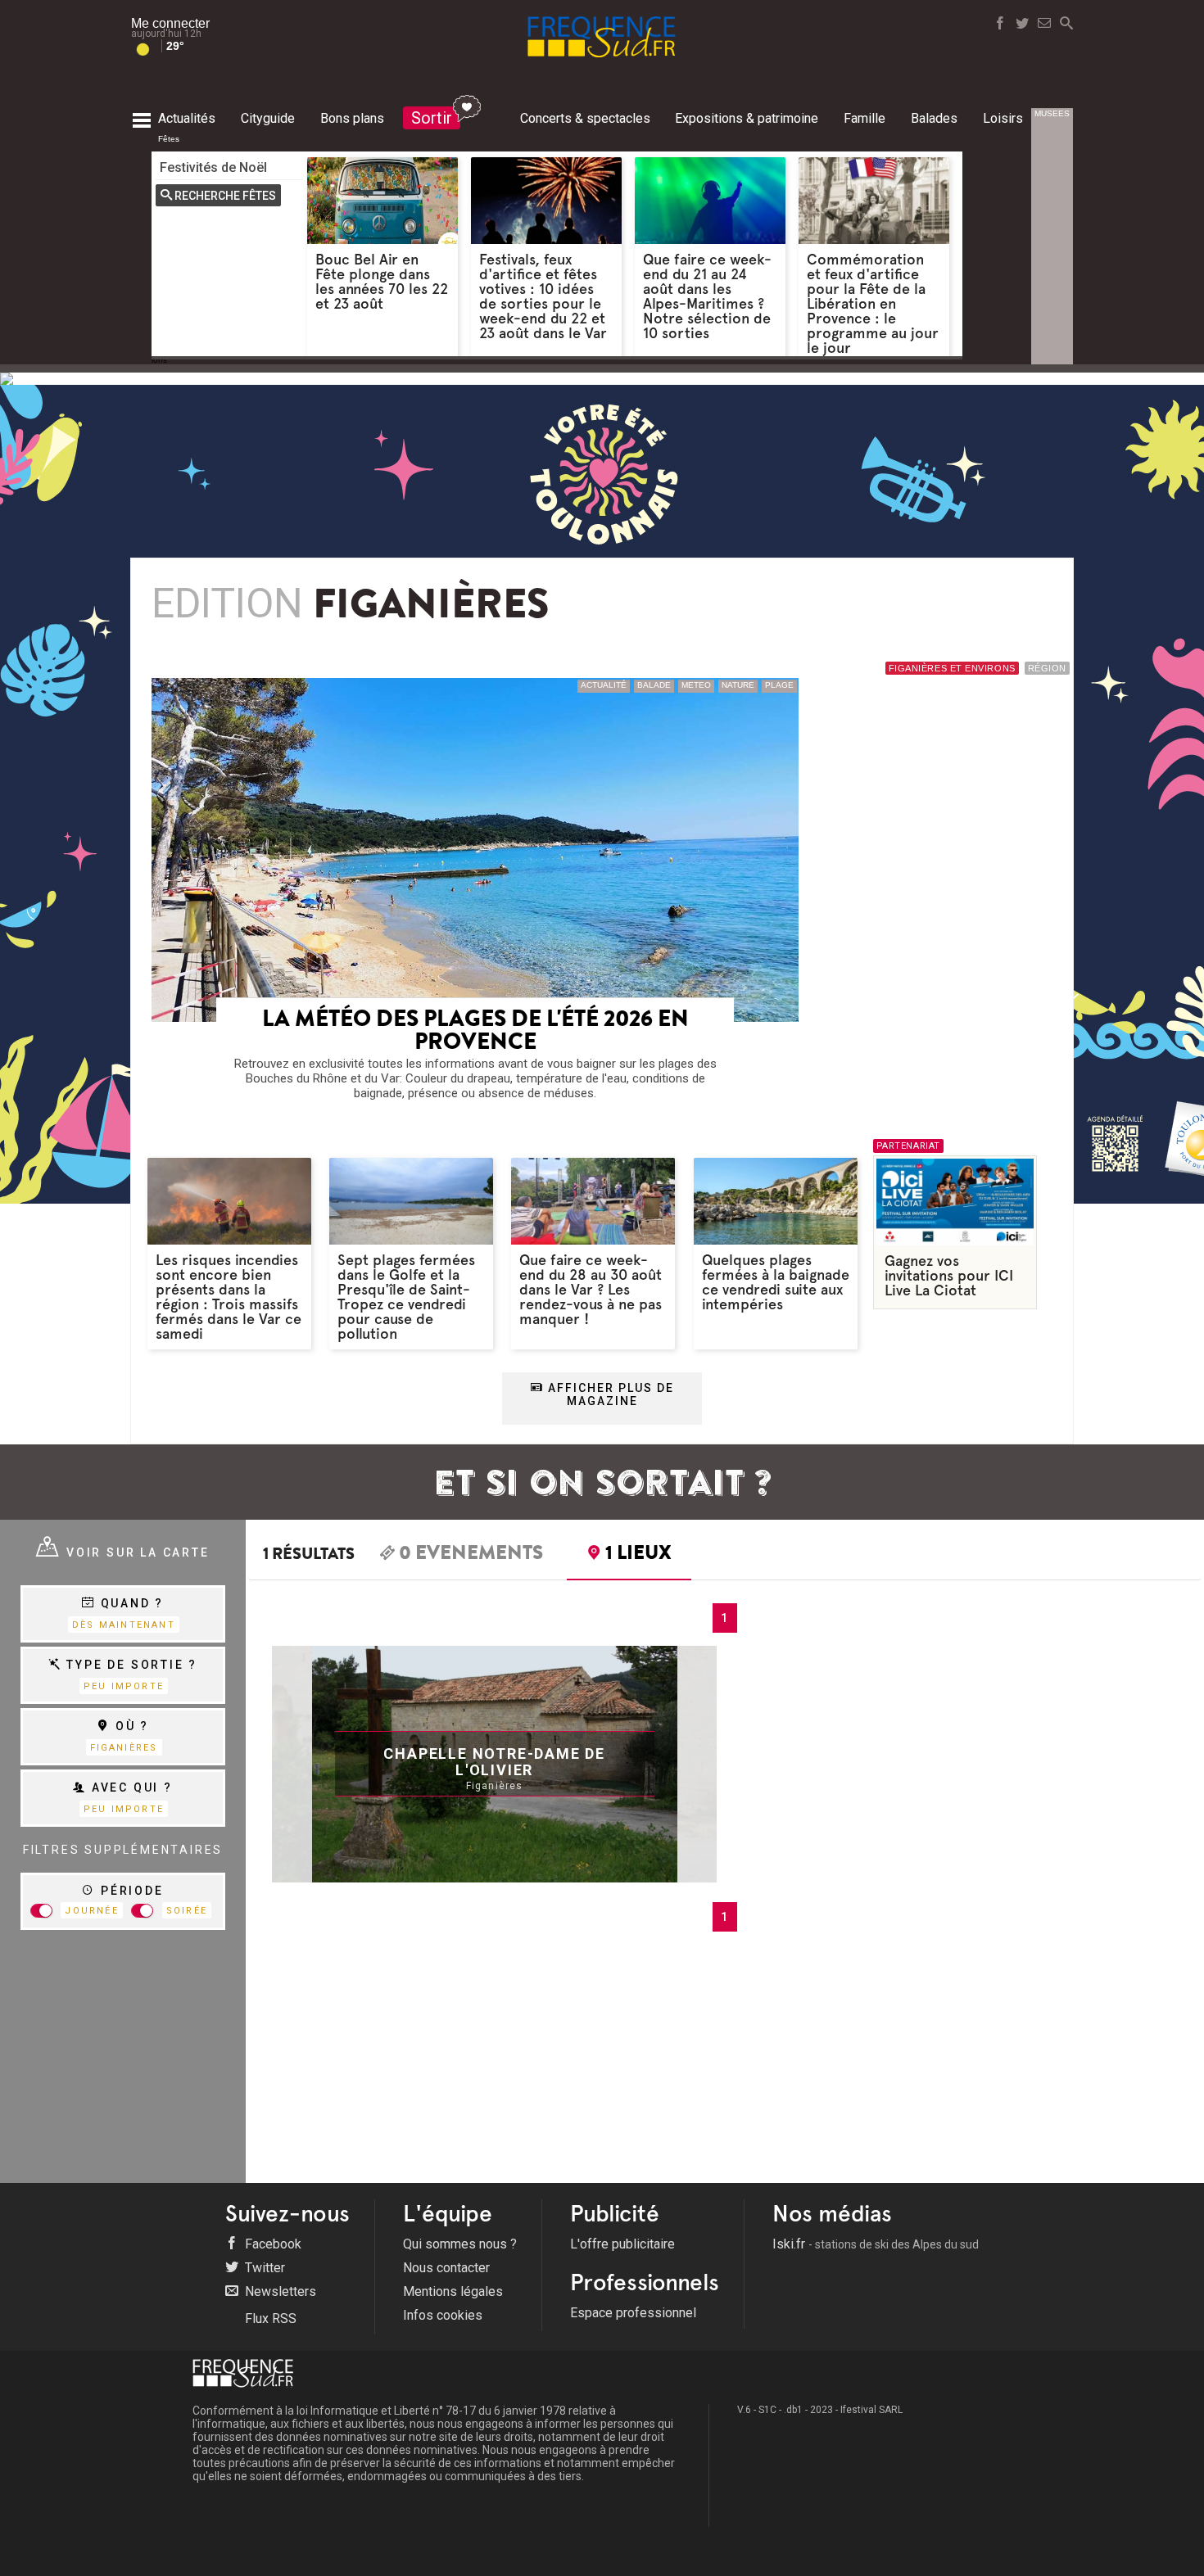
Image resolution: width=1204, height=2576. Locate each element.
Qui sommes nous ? (460, 2244)
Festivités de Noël (213, 167)
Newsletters (279, 2291)
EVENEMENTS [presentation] (471, 1555)
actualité (604, 685)
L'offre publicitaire (622, 2244)
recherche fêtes (225, 196)
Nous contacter (446, 2268)
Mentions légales (453, 2291)
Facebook (272, 2244)
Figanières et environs (952, 668)
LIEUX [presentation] (638, 1555)
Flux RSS (269, 2318)
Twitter (263, 2268)
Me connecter (170, 23)
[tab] (462, 1555)
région (1047, 668)
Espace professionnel (633, 2313)
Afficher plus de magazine (609, 1394)
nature (738, 685)
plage (779, 685)
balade (654, 685)
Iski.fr (876, 2244)
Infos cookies (443, 2315)
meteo (696, 685)
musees (1052, 113)
